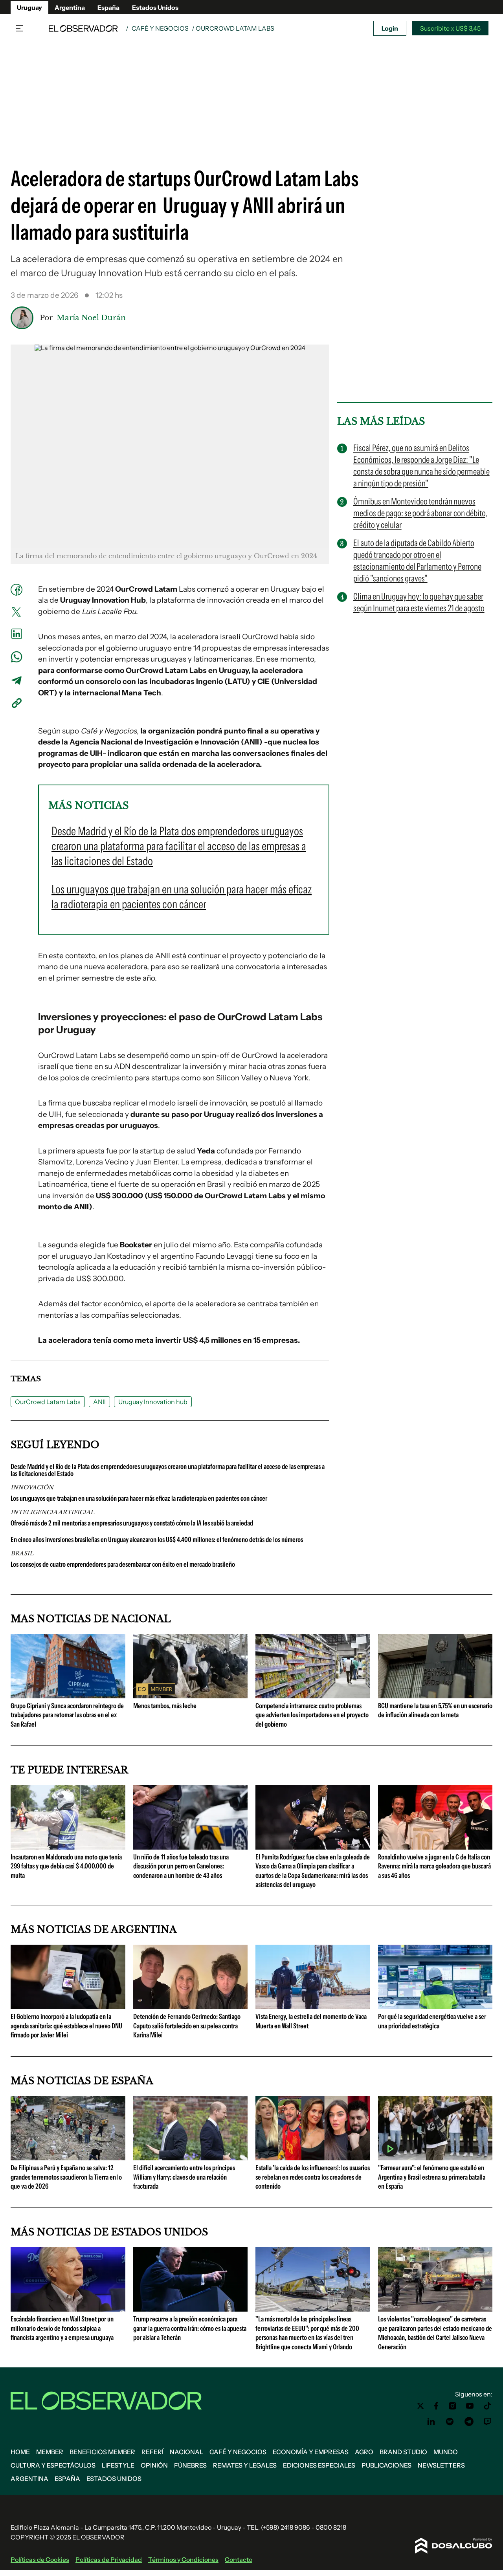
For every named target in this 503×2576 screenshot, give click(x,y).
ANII (99, 1402)
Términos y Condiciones (183, 2559)
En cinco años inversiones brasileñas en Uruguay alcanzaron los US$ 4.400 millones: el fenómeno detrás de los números (157, 1540)
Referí (152, 2452)
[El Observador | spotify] (450, 2422)
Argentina (70, 7)
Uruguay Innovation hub (153, 1402)
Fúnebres (190, 2465)
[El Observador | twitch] (488, 2422)
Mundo (446, 2452)
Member (50, 2452)
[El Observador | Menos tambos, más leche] (191, 1695)
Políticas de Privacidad (109, 2559)
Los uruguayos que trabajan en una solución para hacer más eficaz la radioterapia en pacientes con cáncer (139, 1498)
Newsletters (441, 2465)
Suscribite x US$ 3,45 (450, 28)
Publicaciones (386, 2465)
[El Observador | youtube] (470, 2406)
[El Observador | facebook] (436, 2406)
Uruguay (29, 7)
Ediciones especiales (319, 2465)
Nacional (186, 2452)
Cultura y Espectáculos (53, 2465)
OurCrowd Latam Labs (48, 1402)
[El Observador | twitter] (420, 2406)
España (108, 7)
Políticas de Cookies (40, 2559)
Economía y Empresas (311, 2452)
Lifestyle (118, 2465)
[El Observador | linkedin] (431, 2422)
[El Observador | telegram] (469, 2422)
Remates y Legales (245, 2465)
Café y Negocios (160, 28)
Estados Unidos (155, 7)
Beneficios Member (102, 2452)
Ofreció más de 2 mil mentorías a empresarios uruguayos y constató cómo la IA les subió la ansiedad (132, 1523)
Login (390, 28)
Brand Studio (403, 2452)
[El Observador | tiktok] (488, 2406)
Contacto (239, 2559)
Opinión (154, 2465)
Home (20, 2452)
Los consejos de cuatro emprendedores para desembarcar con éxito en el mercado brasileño (123, 1564)
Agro (364, 2452)
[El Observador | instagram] (453, 2406)
